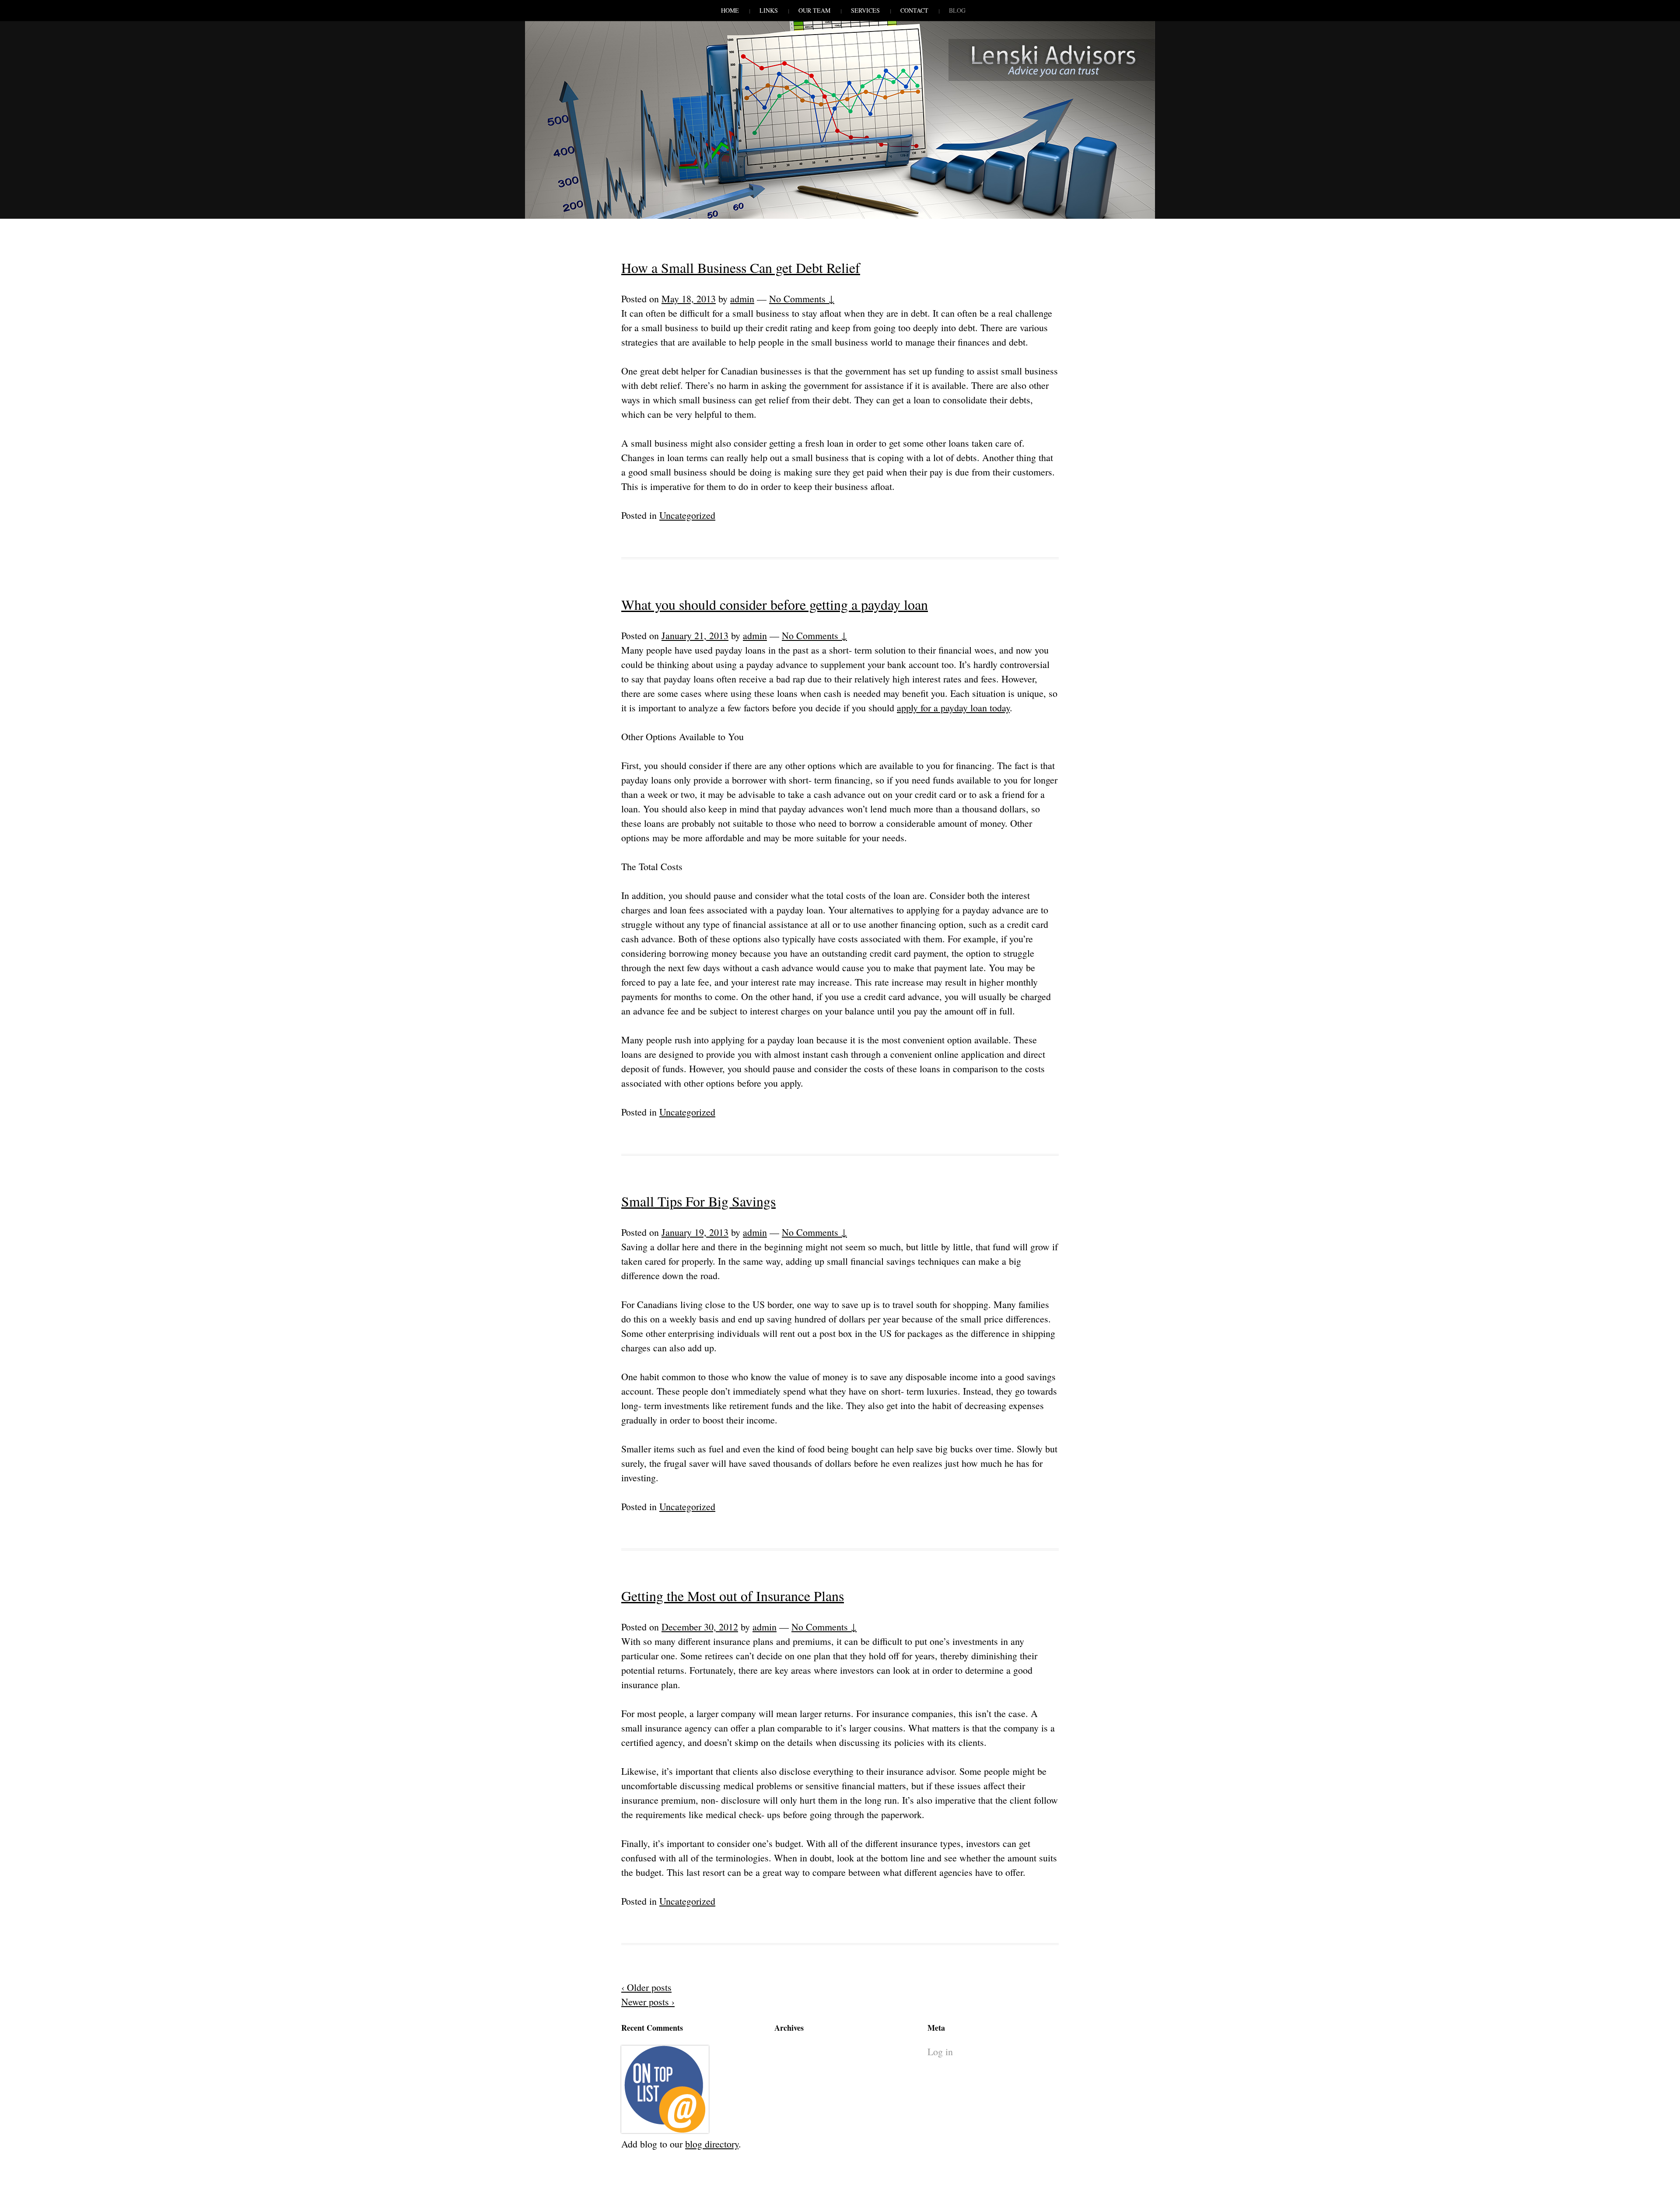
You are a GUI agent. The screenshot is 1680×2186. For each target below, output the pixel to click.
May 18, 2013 (689, 299)
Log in (940, 2051)
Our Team (814, 10)
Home (730, 10)
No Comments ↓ (802, 299)
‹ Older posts (646, 1987)
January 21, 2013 (695, 635)
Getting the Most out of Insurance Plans (733, 1596)
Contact (914, 10)
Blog (957, 10)
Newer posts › (648, 2002)
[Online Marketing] (665, 2129)
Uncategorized (687, 515)
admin (742, 299)
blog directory (712, 2144)
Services (865, 10)
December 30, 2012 (700, 1627)
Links (769, 10)
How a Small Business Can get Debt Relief (741, 268)
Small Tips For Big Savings (698, 1201)
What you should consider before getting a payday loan (775, 604)
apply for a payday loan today (953, 708)
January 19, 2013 (695, 1232)
